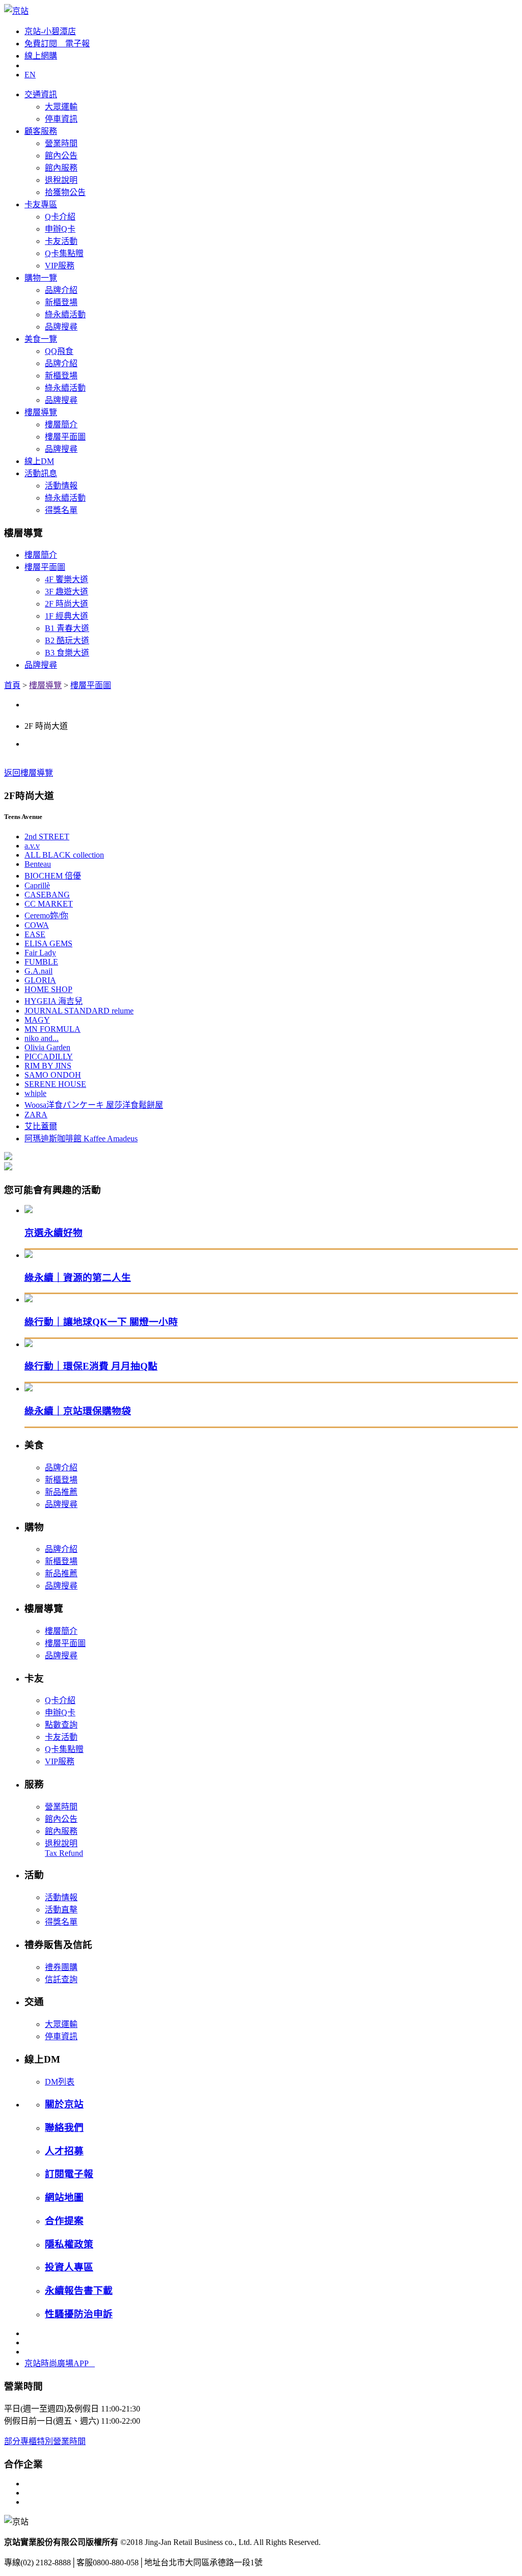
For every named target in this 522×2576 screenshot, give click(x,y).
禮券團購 (61, 1967)
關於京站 (64, 2104)
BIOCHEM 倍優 (53, 876)
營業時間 (61, 143)
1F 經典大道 (67, 616)
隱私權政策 (69, 2244)
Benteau (38, 864)
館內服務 (61, 168)
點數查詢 (61, 1725)
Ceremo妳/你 (46, 915)
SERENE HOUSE (55, 1084)
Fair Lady (40, 953)
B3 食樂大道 (67, 653)
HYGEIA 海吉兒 (54, 1001)
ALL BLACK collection (64, 855)
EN (30, 75)
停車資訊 (61, 119)
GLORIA (40, 980)
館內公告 (61, 156)
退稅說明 (61, 180)
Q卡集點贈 (64, 253)
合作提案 (64, 2221)
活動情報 (61, 486)
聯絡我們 (64, 2128)
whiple (35, 1093)
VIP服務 (60, 266)
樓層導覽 (41, 412)
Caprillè (37, 885)
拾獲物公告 (65, 192)
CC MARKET (49, 904)
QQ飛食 (59, 351)
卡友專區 (41, 204)
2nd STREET (47, 837)
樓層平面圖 (65, 437)
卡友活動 (61, 241)
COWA (37, 925)
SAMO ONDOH (53, 1075)
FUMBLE (41, 962)
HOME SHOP (48, 989)
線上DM (39, 461)
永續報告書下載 (79, 2291)
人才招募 (64, 2151)
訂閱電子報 (69, 2174)
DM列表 (60, 2082)
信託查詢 (61, 1979)
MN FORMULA (53, 1029)
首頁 (12, 685)
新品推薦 (61, 1492)
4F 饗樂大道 (67, 579)
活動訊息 (41, 473)
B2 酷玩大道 (67, 640)
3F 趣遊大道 (67, 592)
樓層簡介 (61, 424)
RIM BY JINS (48, 1066)
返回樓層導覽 (29, 773)
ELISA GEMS (48, 943)
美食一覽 (41, 339)
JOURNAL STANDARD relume (79, 1011)
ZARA (36, 1115)
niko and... (42, 1038)
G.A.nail (38, 971)
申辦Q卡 (60, 229)
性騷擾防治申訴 (79, 2314)
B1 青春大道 (67, 628)
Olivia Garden (47, 1047)
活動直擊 (61, 1910)
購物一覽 (41, 278)
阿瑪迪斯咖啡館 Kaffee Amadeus (81, 1139)
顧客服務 (41, 131)
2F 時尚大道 (67, 604)
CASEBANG (47, 895)
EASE (35, 934)
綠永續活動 (65, 314)
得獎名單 (61, 510)
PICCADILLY (49, 1057)
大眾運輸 (61, 107)
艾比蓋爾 (41, 1126)
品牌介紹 (61, 290)
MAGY (37, 1020)
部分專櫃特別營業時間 (45, 2441)
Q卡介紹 (60, 217)
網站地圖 (64, 2197)
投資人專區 (69, 2267)
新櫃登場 (61, 302)
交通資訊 (41, 94)
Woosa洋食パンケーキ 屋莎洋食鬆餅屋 (94, 1105)
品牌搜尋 (61, 327)
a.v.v (32, 846)
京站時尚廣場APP (60, 2363)
